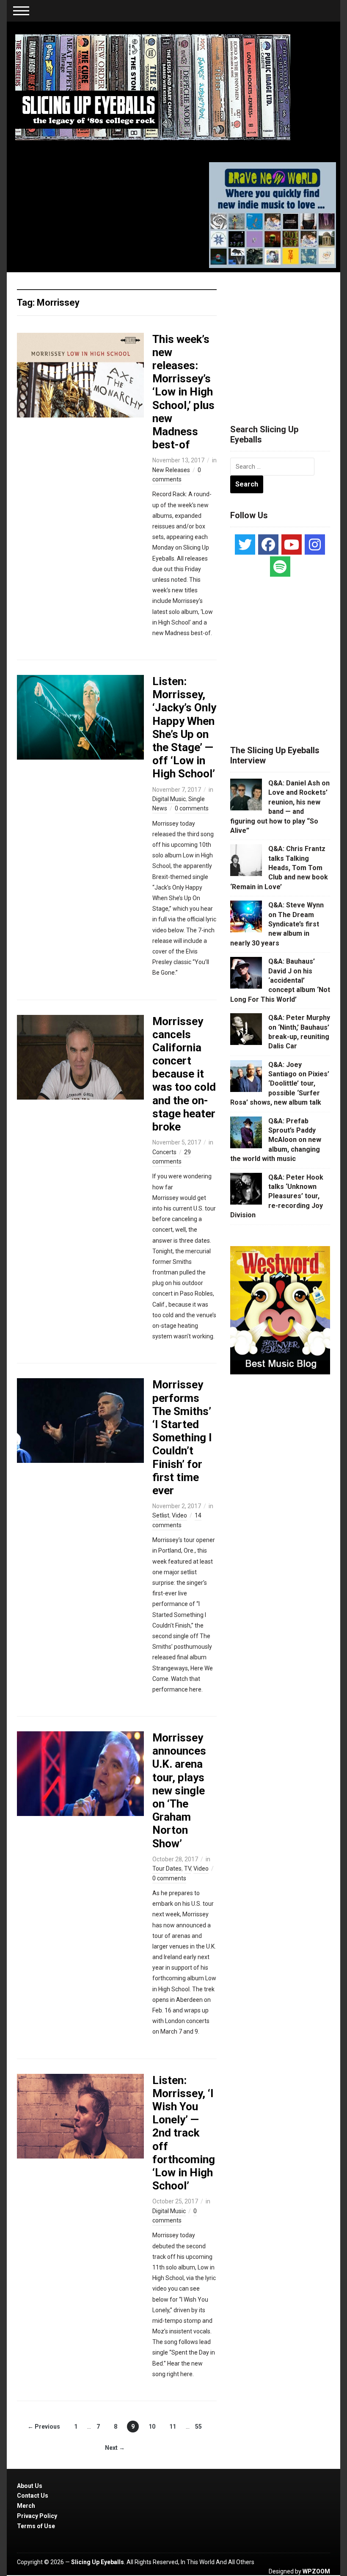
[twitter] (245, 544)
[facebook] (268, 544)
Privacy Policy (37, 2516)
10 (152, 2427)
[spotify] (280, 567)
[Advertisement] (289, 338)
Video (179, 1515)
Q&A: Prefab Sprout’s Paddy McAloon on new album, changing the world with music (276, 1140)
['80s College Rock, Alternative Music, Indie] (153, 87)
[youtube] (292, 544)
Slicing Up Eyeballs (98, 2562)
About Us (30, 2486)
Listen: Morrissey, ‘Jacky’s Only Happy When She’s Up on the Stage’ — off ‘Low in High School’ (184, 727)
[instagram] (315, 544)
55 (198, 2427)
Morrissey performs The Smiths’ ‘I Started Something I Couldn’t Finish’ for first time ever (182, 1437)
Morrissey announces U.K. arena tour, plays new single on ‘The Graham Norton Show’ (179, 1791)
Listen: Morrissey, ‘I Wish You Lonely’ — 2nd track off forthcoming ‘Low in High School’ (184, 2133)
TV (187, 1868)
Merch (26, 2506)
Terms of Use (36, 2526)
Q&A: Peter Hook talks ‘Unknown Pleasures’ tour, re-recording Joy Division (277, 1196)
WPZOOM (316, 2571)
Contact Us (33, 2496)
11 (173, 2427)
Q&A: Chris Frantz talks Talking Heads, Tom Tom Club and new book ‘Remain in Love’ (279, 868)
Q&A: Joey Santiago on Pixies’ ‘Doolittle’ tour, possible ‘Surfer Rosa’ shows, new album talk (280, 1084)
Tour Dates (167, 1868)
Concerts (164, 1152)
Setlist (161, 1515)
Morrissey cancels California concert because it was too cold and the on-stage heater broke (184, 1074)
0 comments (192, 808)
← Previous (44, 2427)
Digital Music (169, 799)
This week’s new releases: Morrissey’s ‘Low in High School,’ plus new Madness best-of (183, 392)
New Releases (171, 470)
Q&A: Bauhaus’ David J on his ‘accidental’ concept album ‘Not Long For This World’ (280, 980)
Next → (115, 2448)
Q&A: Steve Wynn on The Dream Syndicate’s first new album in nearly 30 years (277, 924)
